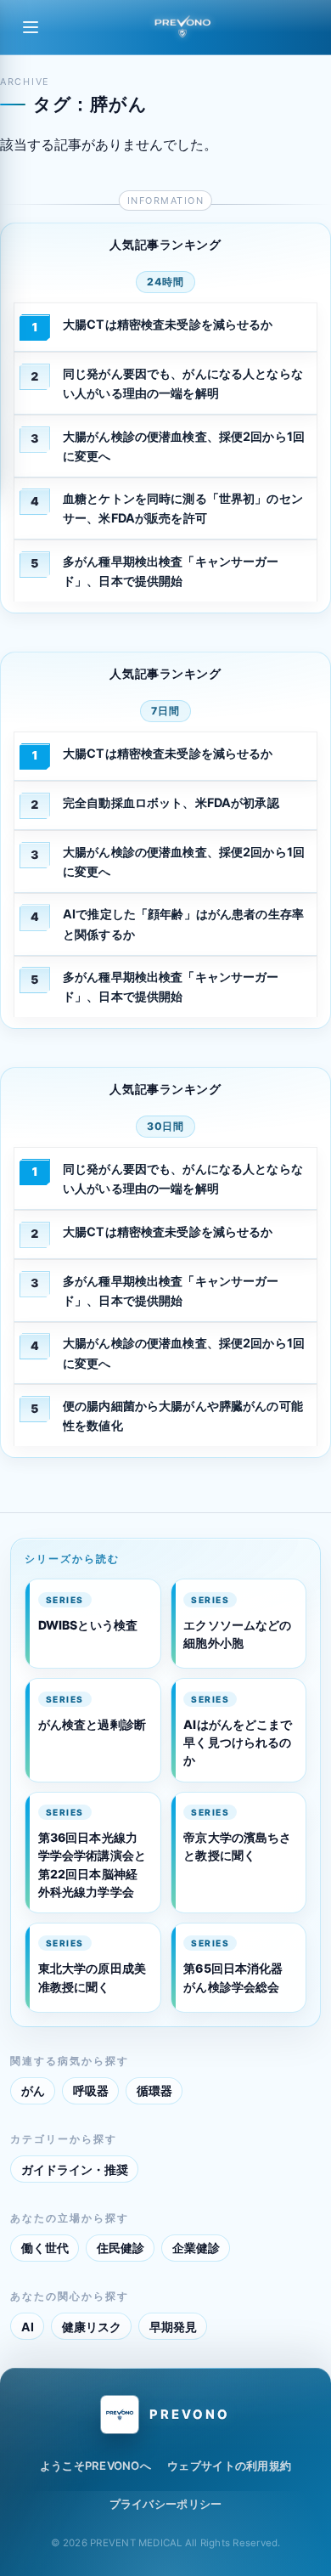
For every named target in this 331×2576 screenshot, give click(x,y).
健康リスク (92, 2327)
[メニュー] (31, 27)
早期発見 (173, 2327)
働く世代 (45, 2248)
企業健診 (196, 2248)
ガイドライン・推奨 (75, 2169)
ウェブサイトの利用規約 (229, 2466)
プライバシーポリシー (166, 2504)
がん (33, 2090)
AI (28, 2327)
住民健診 (121, 2248)
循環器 (154, 2090)
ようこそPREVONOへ (95, 2466)
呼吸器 (91, 2090)
